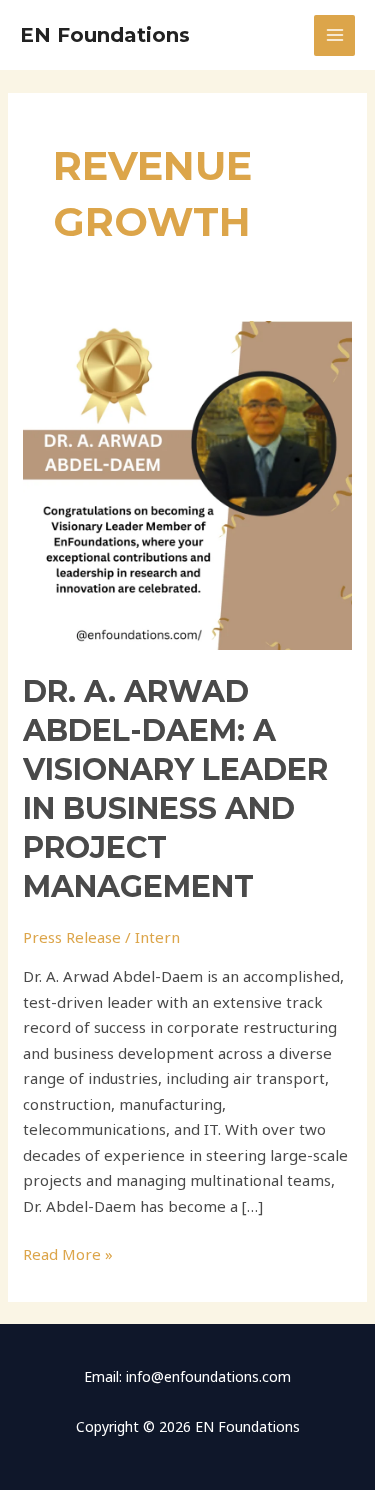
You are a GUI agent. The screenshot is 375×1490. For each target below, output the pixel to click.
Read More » (68, 1253)
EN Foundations (105, 35)
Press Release (72, 937)
